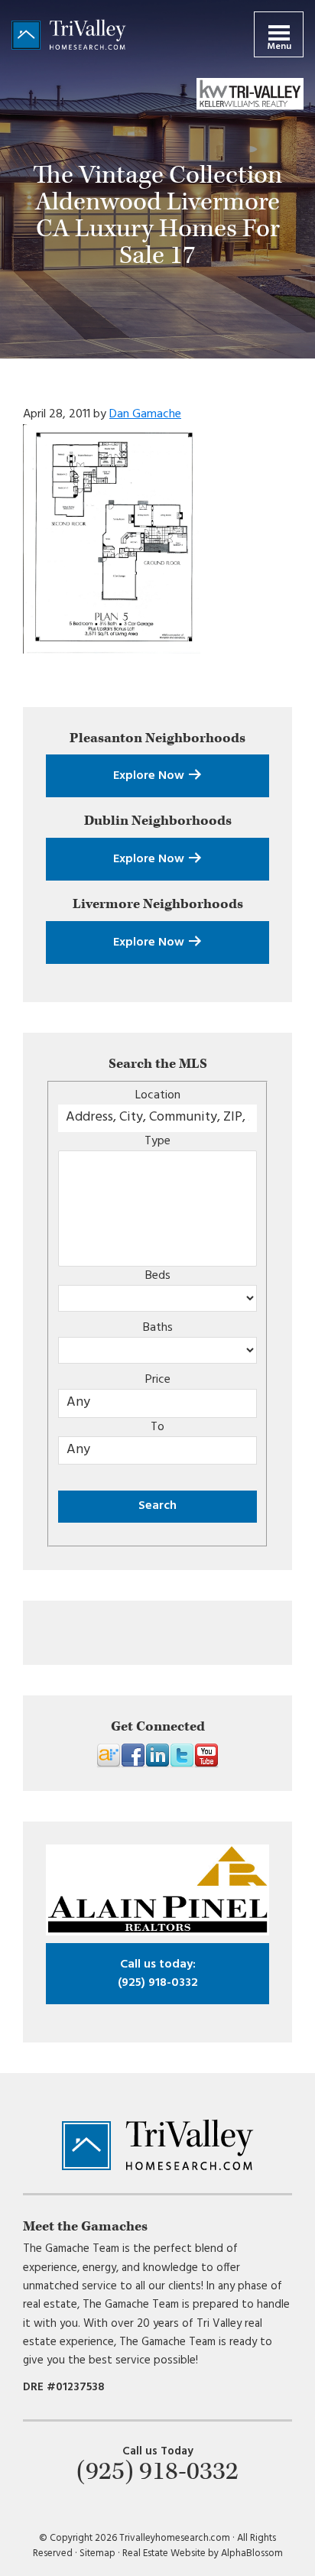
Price (158, 1380)
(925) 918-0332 (158, 1974)
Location (158, 1095)
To (157, 1427)
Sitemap (97, 2553)
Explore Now (150, 776)
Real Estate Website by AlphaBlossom (203, 2553)
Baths (158, 1328)
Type (157, 1141)
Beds (158, 1276)
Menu (279, 47)
